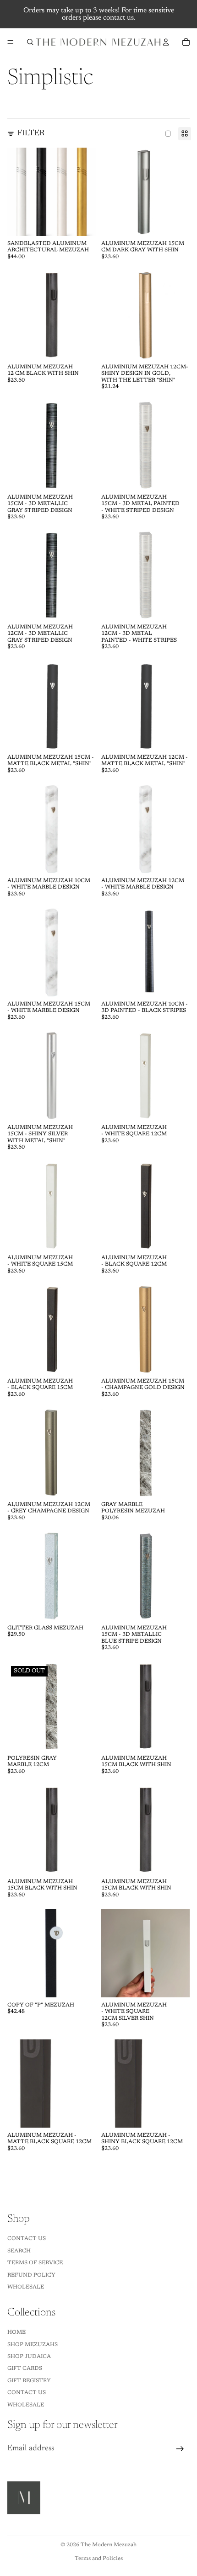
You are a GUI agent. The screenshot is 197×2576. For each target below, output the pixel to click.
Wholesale (26, 2287)
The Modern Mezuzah (109, 2545)
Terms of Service (35, 2263)
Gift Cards (25, 2368)
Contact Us (27, 2239)
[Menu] (11, 42)
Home (16, 2332)
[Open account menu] (166, 42)
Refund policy (31, 2275)
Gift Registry (29, 2381)
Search (19, 2251)
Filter (31, 133)
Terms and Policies (99, 2559)
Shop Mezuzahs (33, 2345)
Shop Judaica (29, 2357)
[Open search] (30, 42)
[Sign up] (180, 2449)
